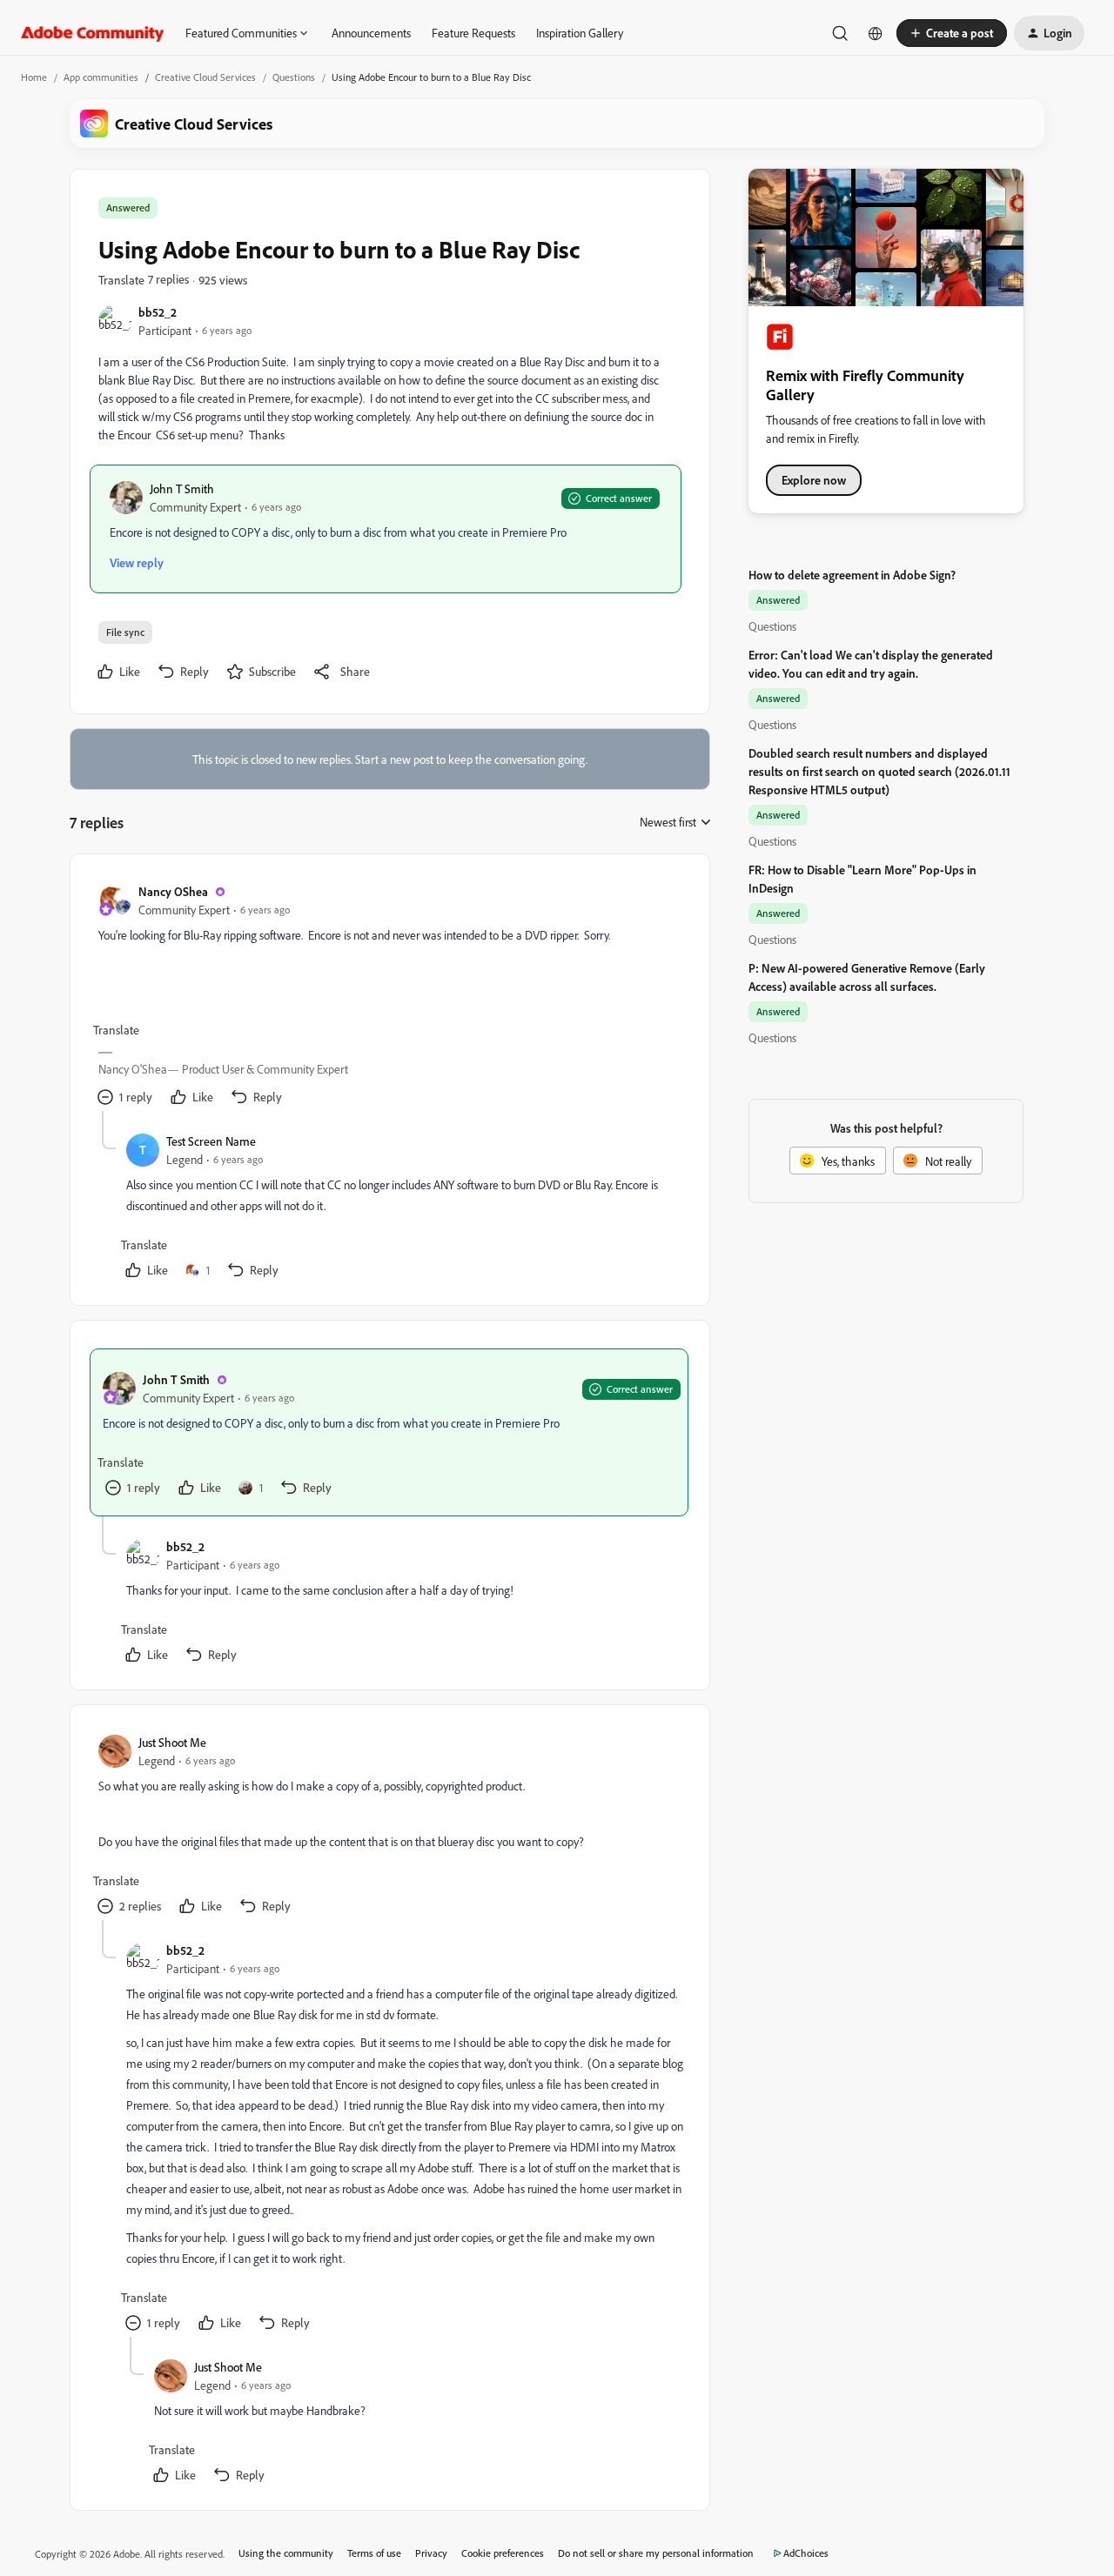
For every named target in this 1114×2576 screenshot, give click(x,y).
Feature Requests (473, 33)
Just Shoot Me (172, 1742)
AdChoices (806, 2553)
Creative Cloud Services (205, 77)
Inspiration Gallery (580, 33)
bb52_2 (158, 312)
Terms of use (374, 2553)
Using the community (286, 2553)
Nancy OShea (173, 891)
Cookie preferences (503, 2553)
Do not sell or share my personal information (656, 2553)
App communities (101, 77)
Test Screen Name (211, 1141)
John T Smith (182, 488)
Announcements (371, 33)
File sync (125, 632)
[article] (389, 997)
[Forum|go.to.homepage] (93, 33)
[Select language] (876, 33)
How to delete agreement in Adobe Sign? (852, 575)
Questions (294, 77)
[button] (952, 33)
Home (34, 77)
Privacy (431, 2553)
